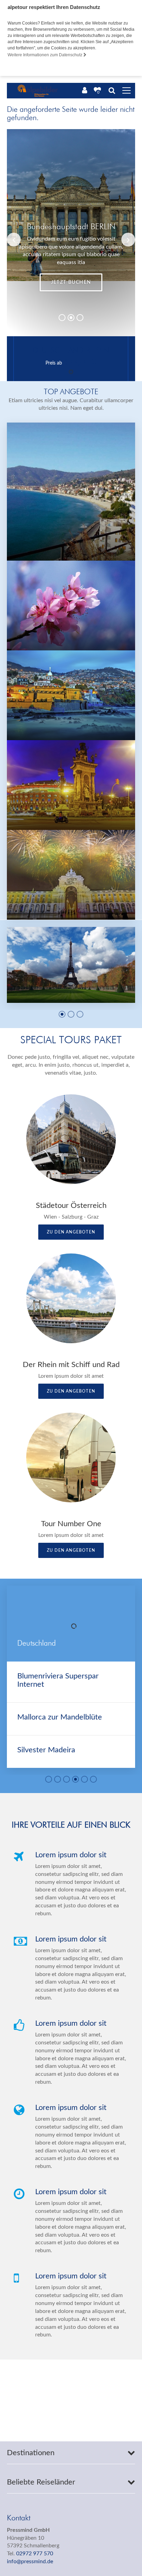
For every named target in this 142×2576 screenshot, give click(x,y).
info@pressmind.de (30, 2562)
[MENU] (126, 91)
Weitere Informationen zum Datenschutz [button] (45, 55)
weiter (71, 282)
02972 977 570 (35, 2554)
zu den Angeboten (71, 1232)
